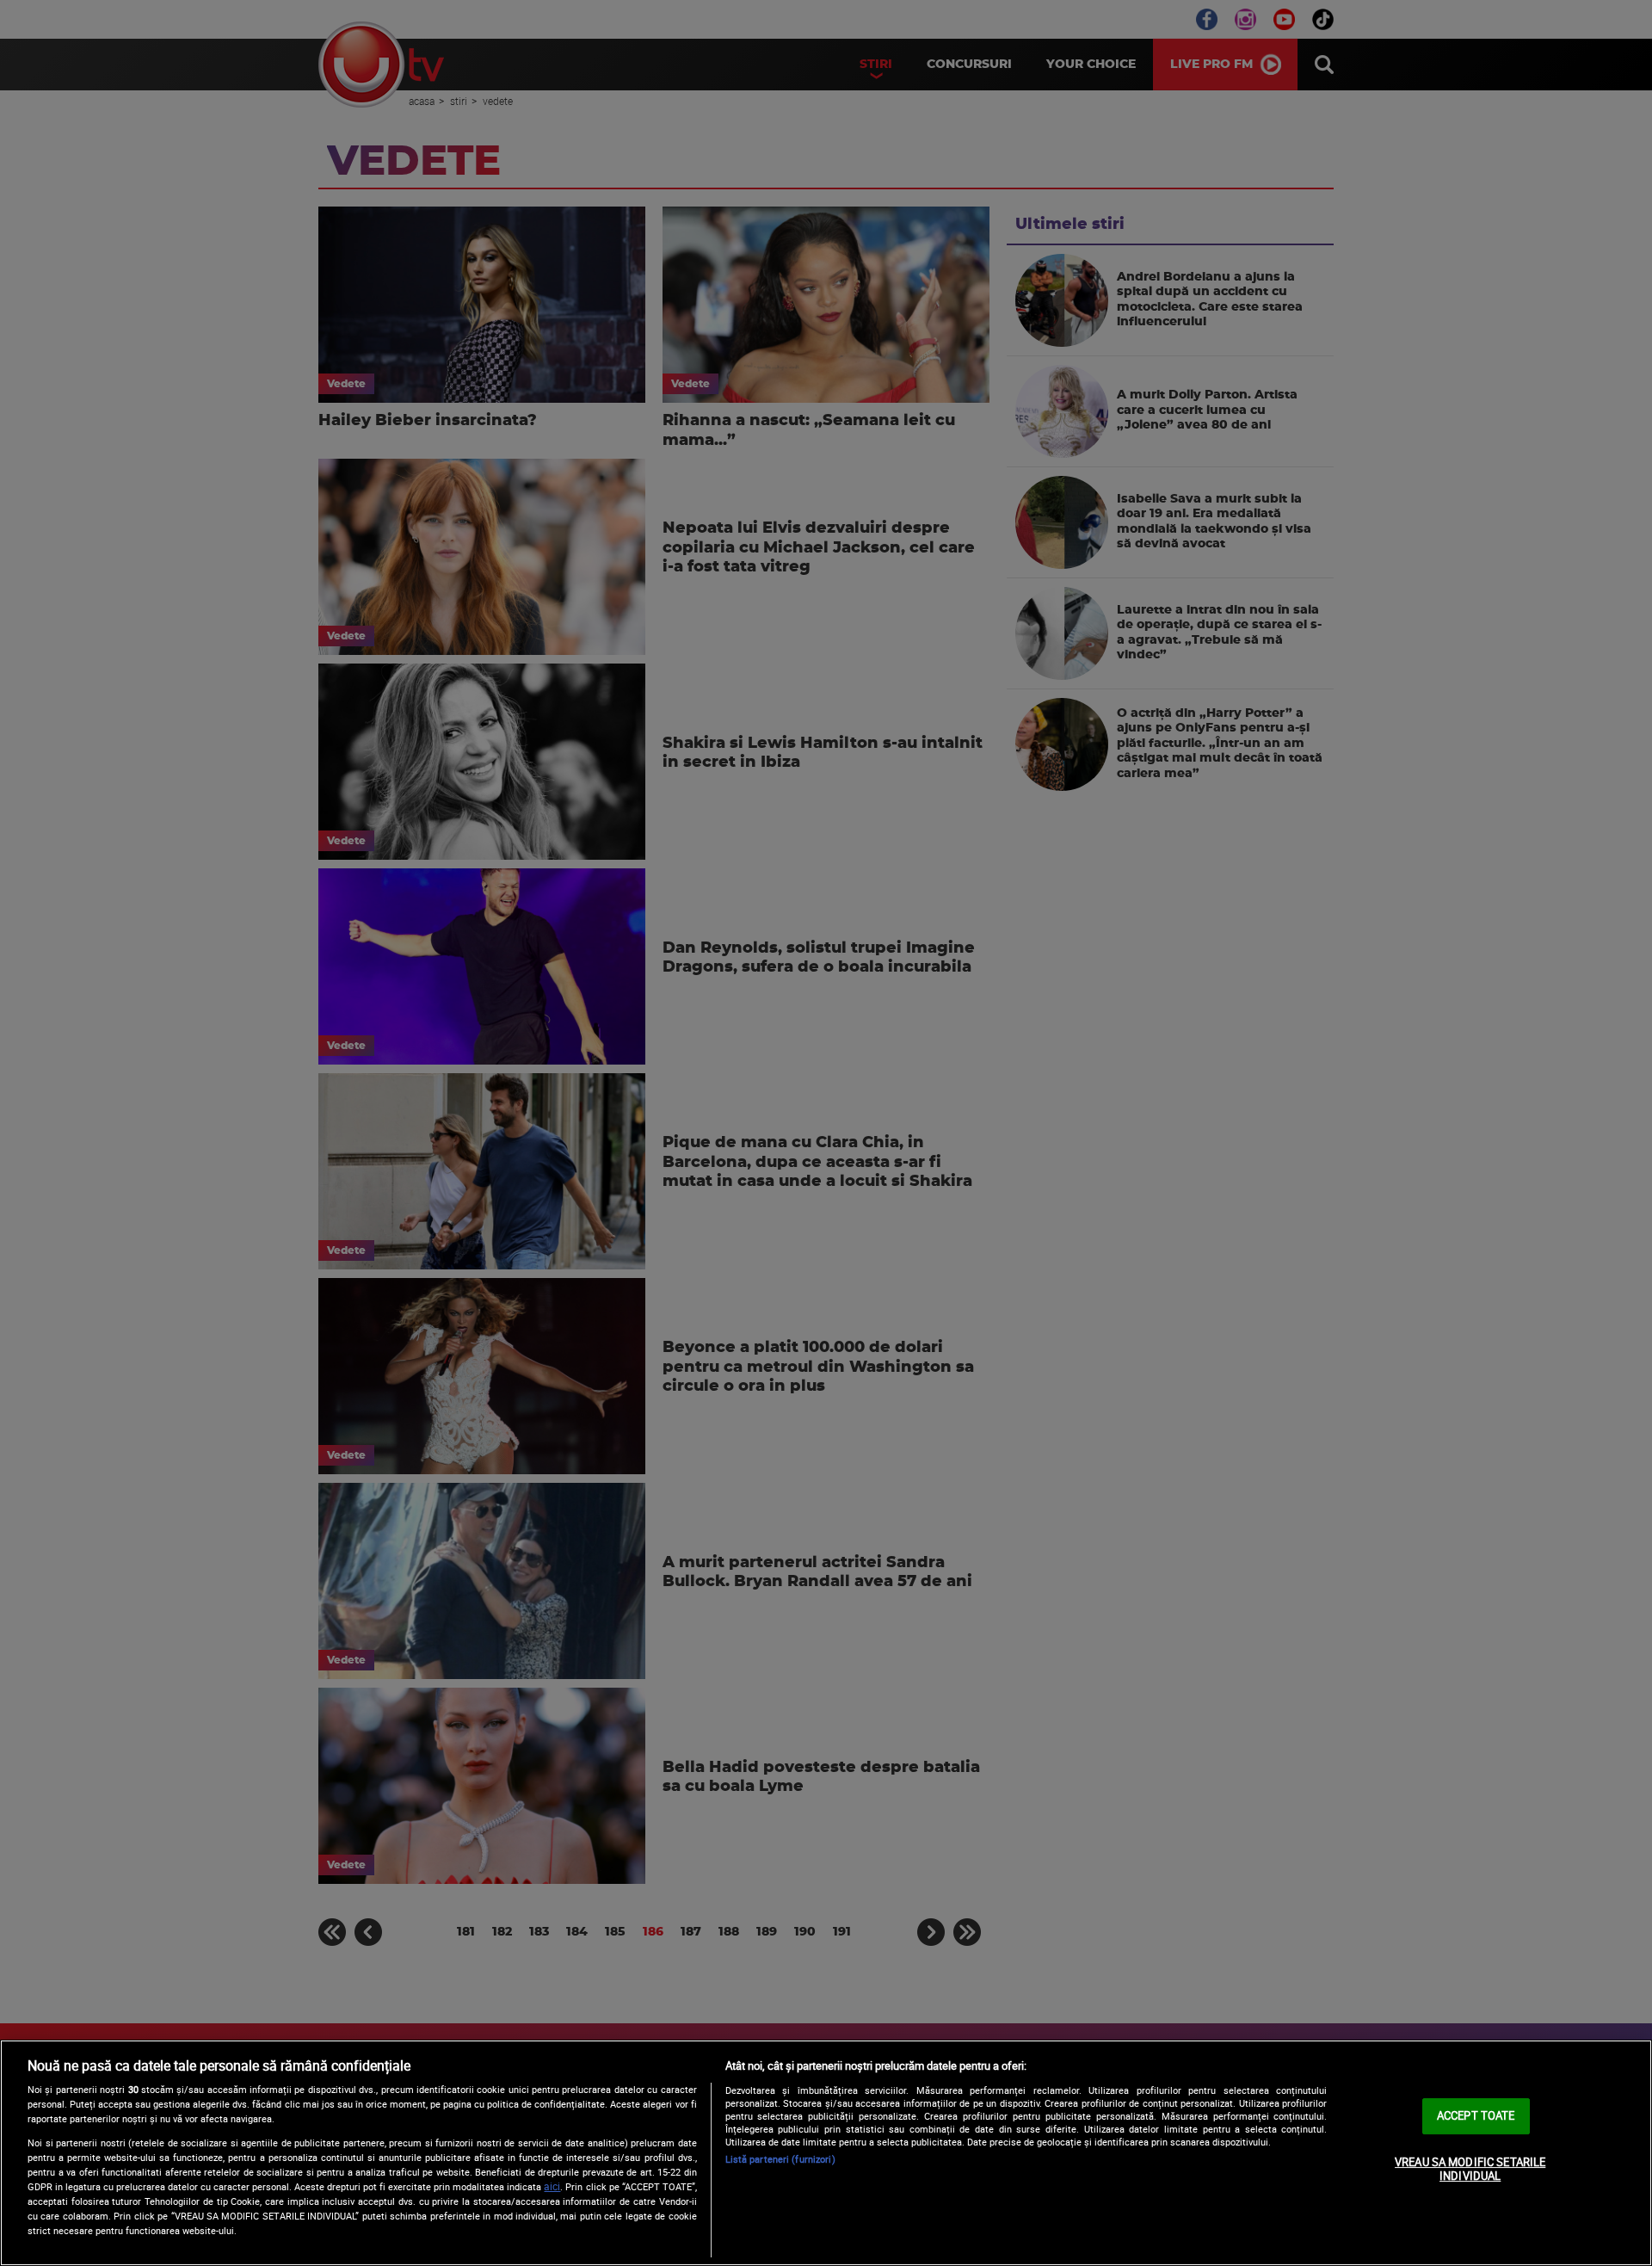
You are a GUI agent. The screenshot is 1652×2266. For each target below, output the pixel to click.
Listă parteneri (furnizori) (780, 2159)
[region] (826, 2153)
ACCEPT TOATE (1476, 2115)
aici (552, 2186)
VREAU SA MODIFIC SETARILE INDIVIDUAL (1470, 2169)
